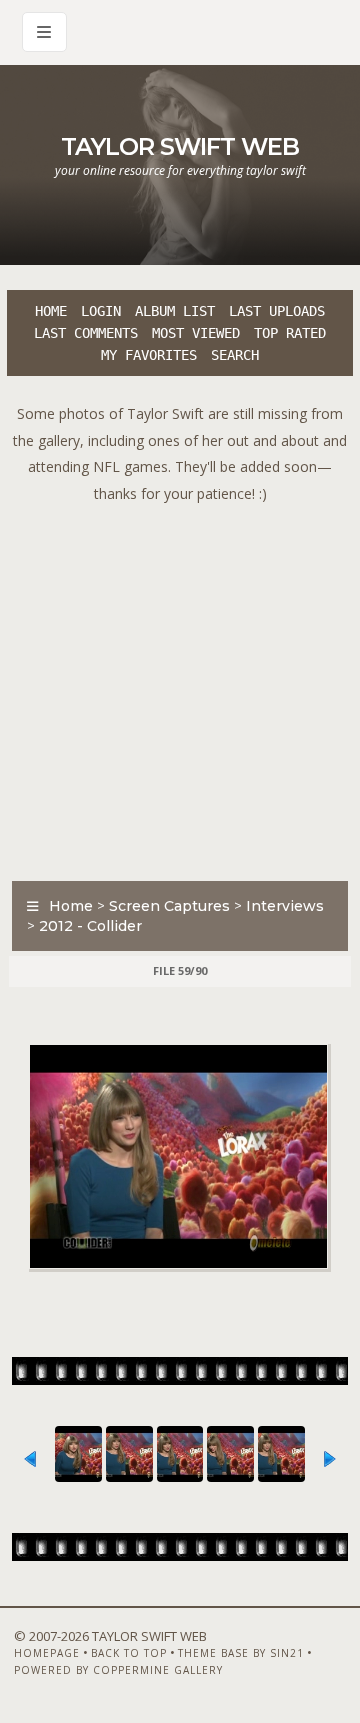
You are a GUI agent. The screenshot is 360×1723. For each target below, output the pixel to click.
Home (51, 311)
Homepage (47, 1653)
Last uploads (277, 311)
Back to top (129, 1653)
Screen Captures (169, 906)
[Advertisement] (180, 687)
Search (235, 355)
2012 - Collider (90, 926)
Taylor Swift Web (180, 146)
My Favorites (149, 355)
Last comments (86, 333)
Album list (175, 311)
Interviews (285, 906)
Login (101, 311)
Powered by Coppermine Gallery (118, 1670)
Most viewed (196, 333)
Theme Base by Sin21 (241, 1653)
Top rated (290, 333)
